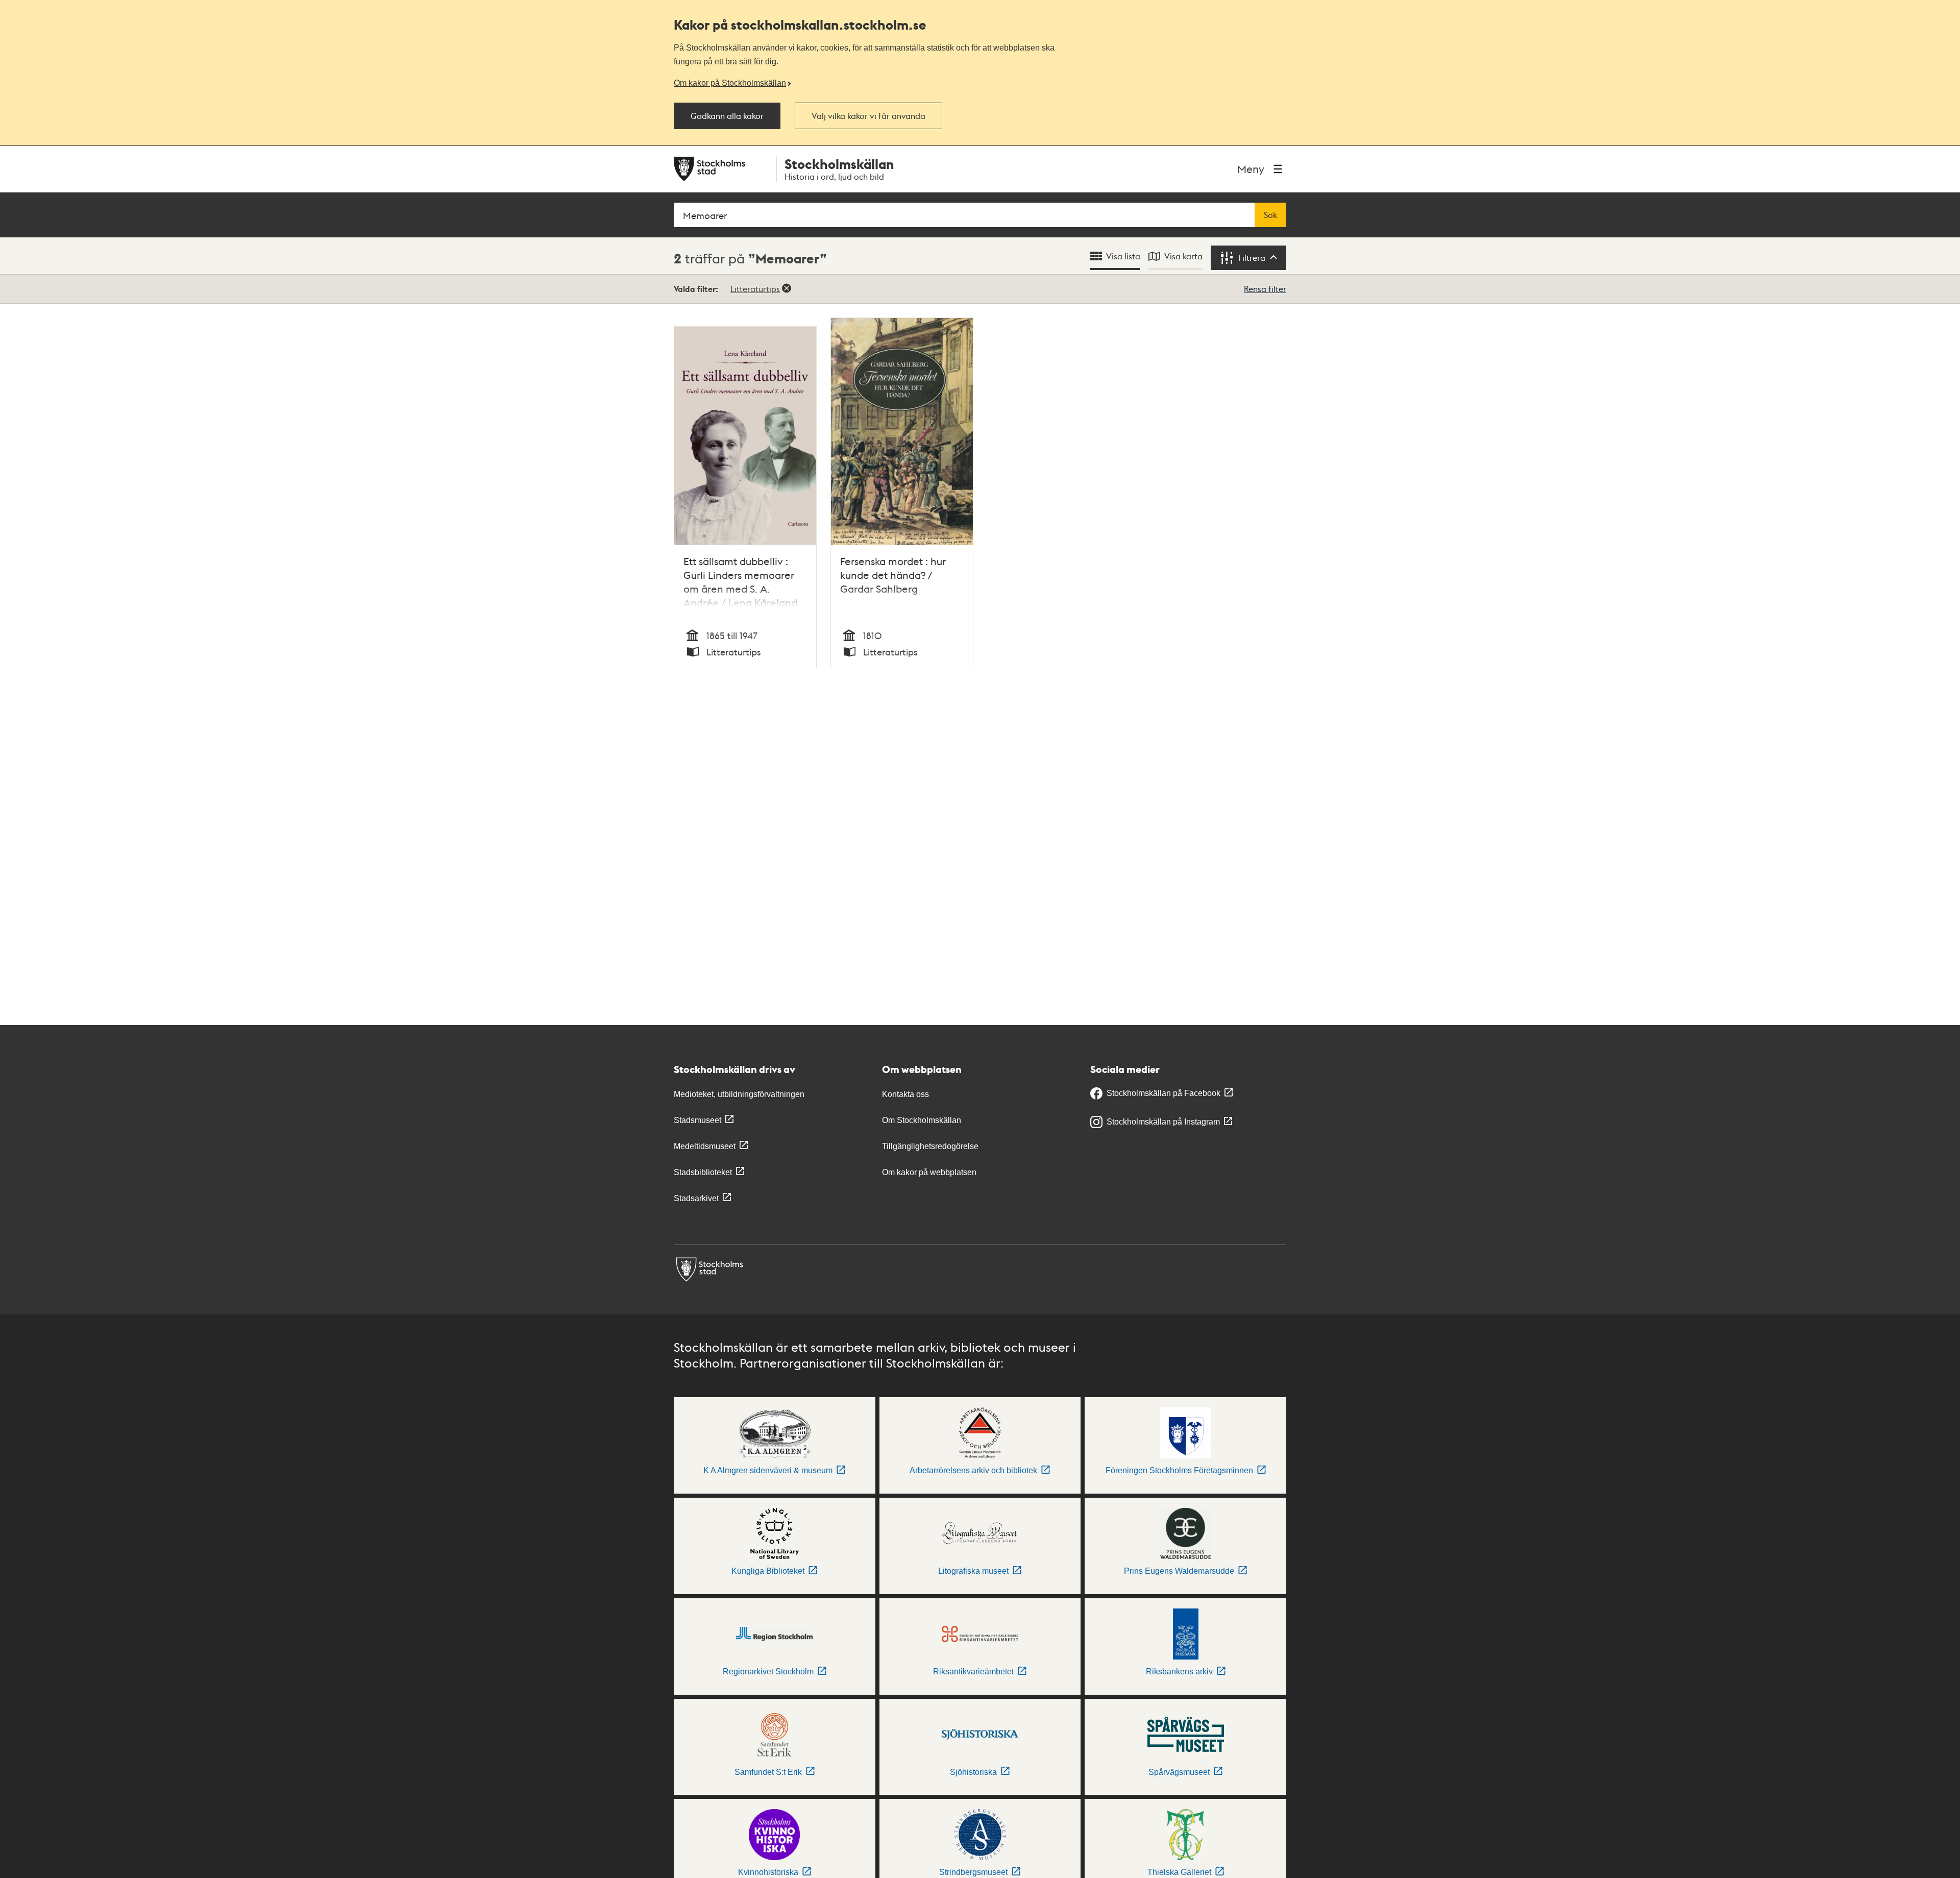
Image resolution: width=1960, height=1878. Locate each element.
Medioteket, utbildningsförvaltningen (739, 1094)
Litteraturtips (755, 289)
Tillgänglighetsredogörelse (930, 1146)
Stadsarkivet (696, 1198)
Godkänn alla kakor (727, 116)
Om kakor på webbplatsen (929, 1172)
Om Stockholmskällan (922, 1120)
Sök (1270, 215)
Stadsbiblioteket (703, 1172)
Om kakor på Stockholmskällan (730, 83)
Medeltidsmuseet (705, 1146)
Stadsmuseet (697, 1120)
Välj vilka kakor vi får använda (868, 116)
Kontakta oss (905, 1094)
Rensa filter (1265, 289)
